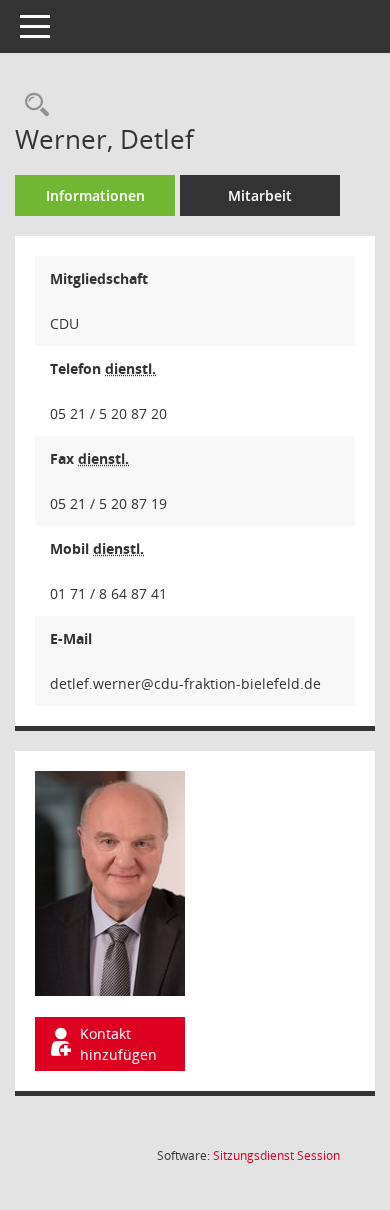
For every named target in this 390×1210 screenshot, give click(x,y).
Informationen (95, 195)
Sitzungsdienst (276, 1155)
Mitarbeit (260, 195)
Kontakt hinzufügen (118, 1044)
